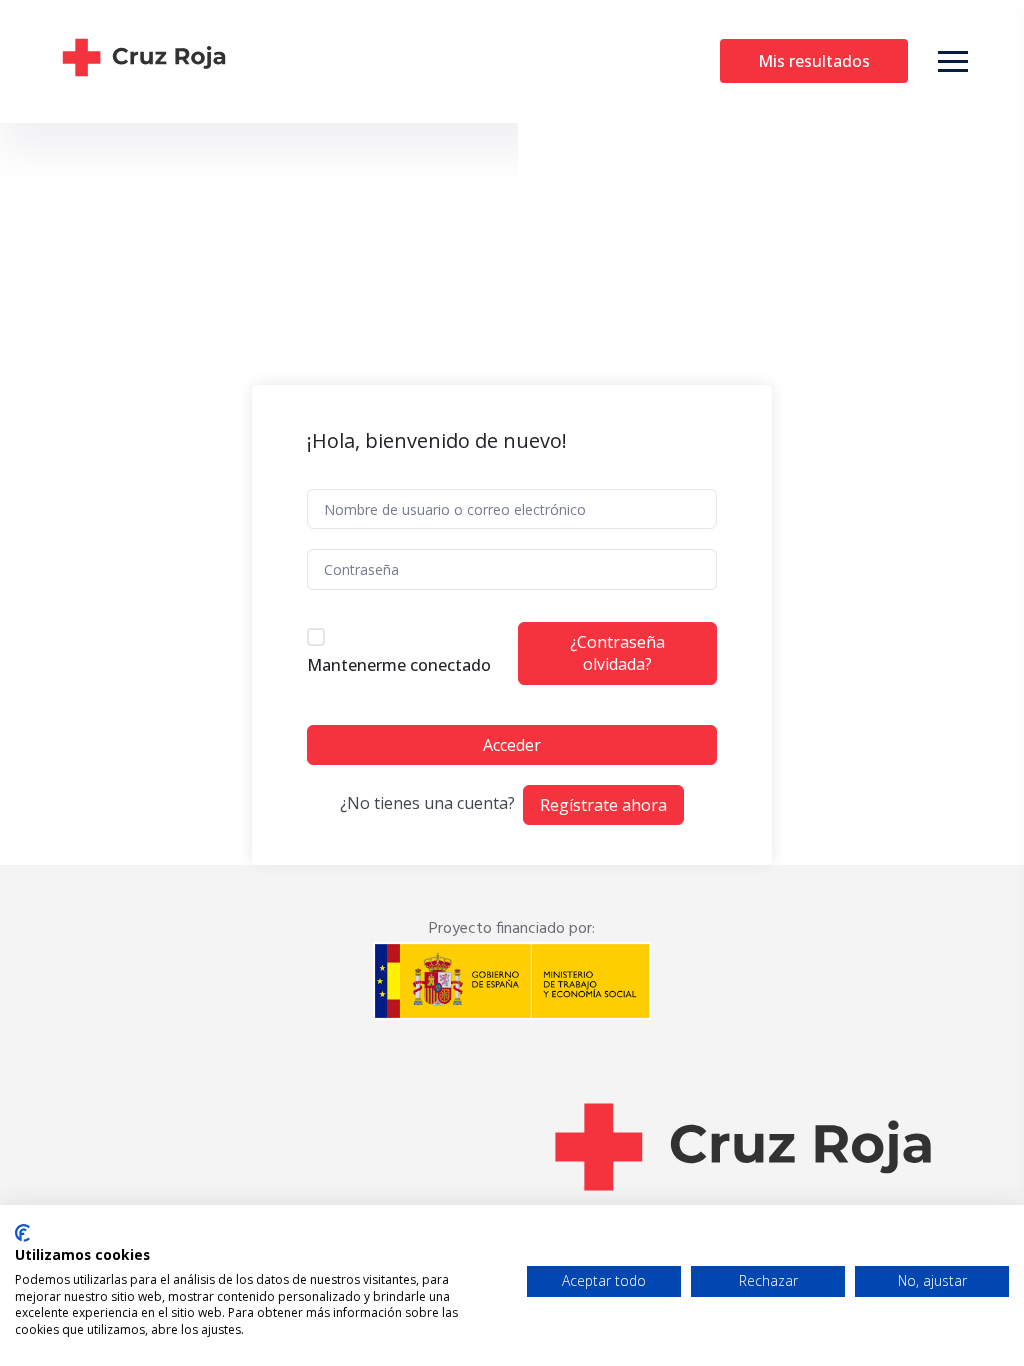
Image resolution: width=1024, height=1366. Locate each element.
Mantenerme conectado (399, 665)
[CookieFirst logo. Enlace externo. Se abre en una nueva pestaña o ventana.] (22, 1233)
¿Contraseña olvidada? (617, 653)
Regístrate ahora (603, 805)
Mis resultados (814, 61)
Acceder (512, 745)
